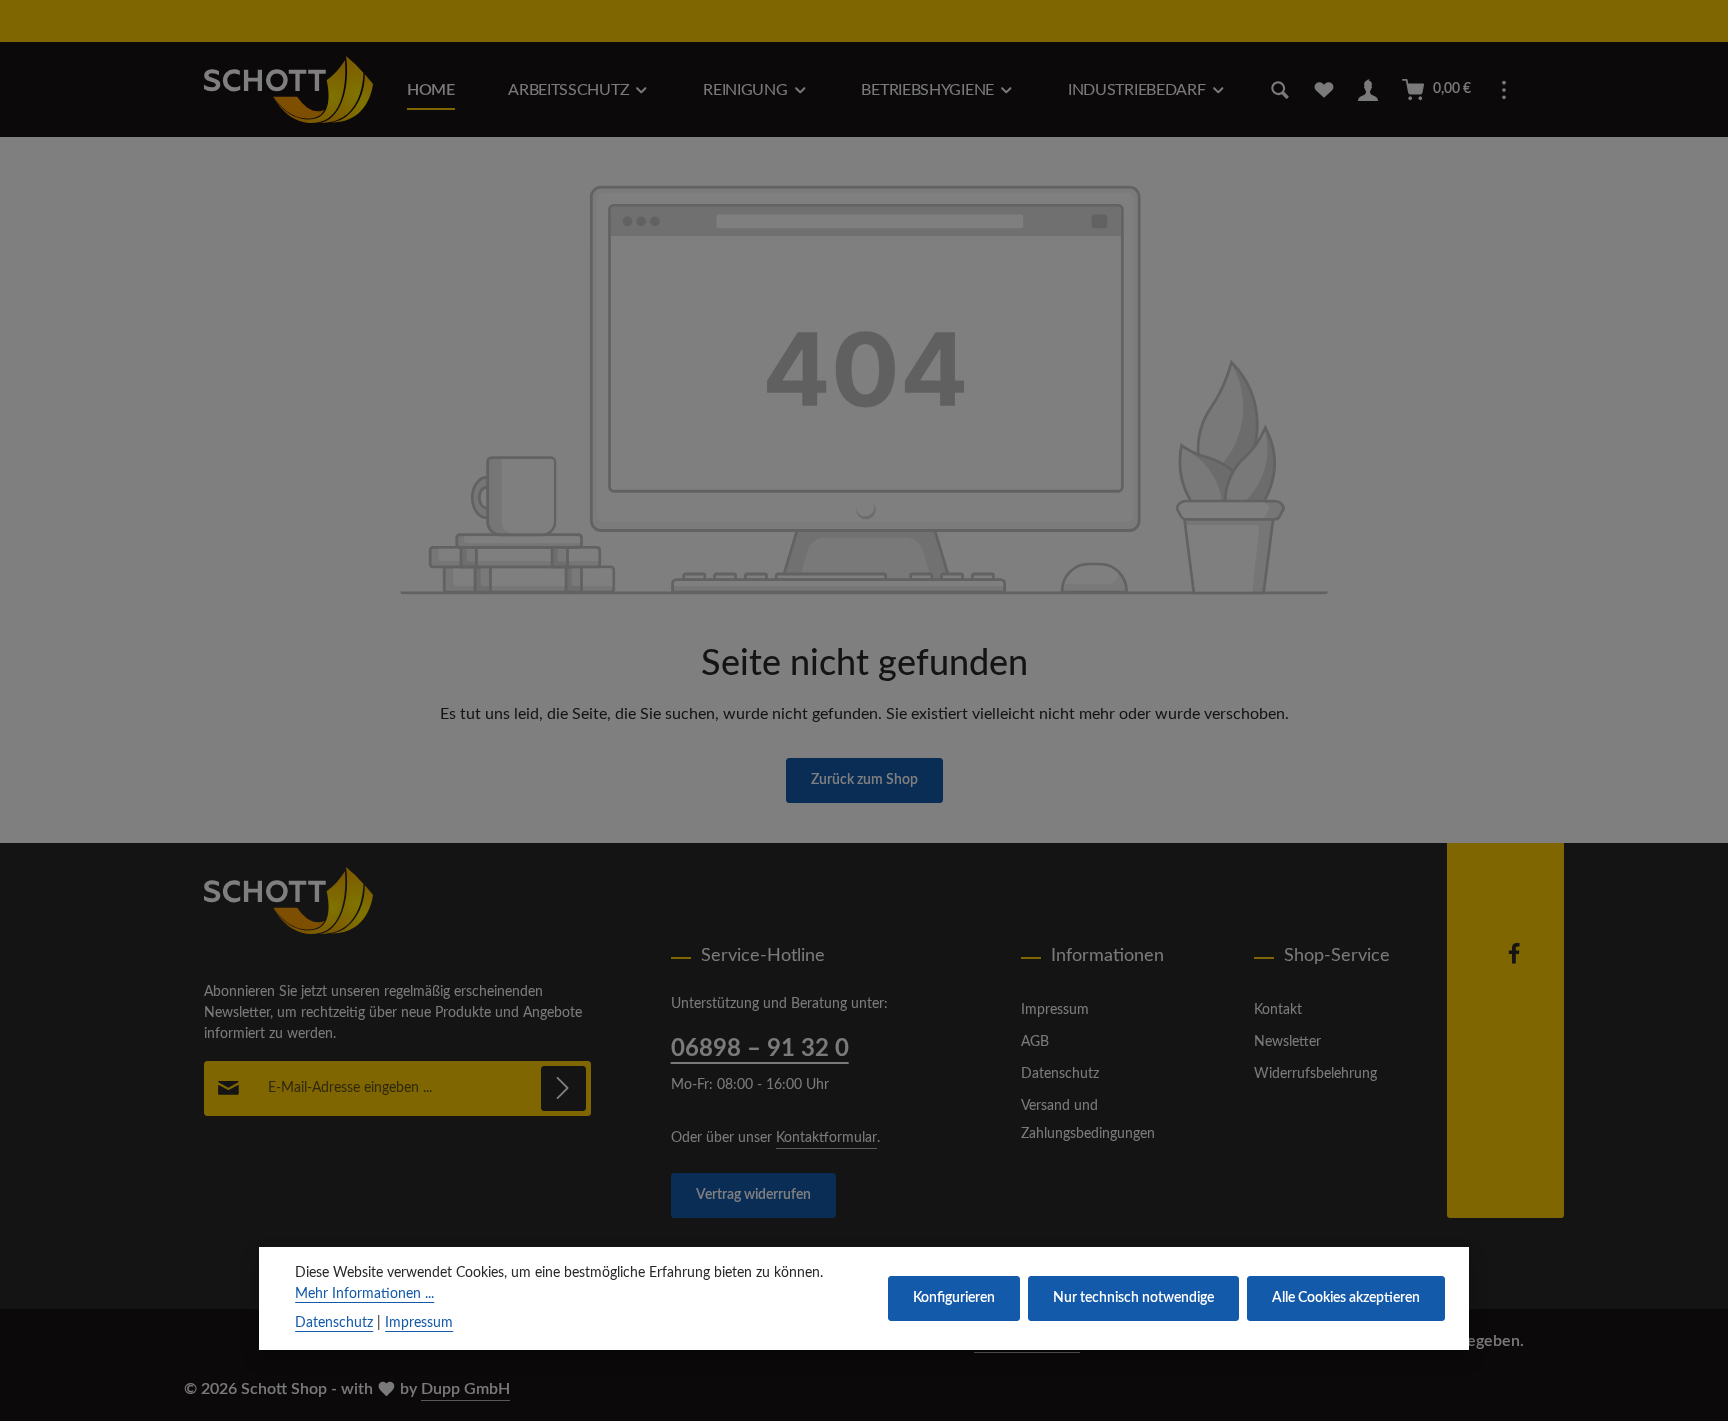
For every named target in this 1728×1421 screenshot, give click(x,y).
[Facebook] (1514, 961)
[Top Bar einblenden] (1504, 90)
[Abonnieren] (563, 1088)
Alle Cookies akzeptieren (1346, 1298)
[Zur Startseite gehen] (288, 89)
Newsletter (1287, 1042)
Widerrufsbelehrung (1315, 1074)
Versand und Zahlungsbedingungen (1088, 1120)
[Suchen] (1280, 90)
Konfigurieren (954, 1298)
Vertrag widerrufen (753, 1195)
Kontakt (1278, 1010)
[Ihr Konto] (1368, 90)
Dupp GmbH (465, 1389)
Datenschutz (1060, 1074)
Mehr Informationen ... (364, 1294)
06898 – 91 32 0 (760, 1049)
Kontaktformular (826, 1138)
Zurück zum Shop (864, 780)
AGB (1035, 1042)
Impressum (1055, 1010)
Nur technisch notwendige (1133, 1298)
